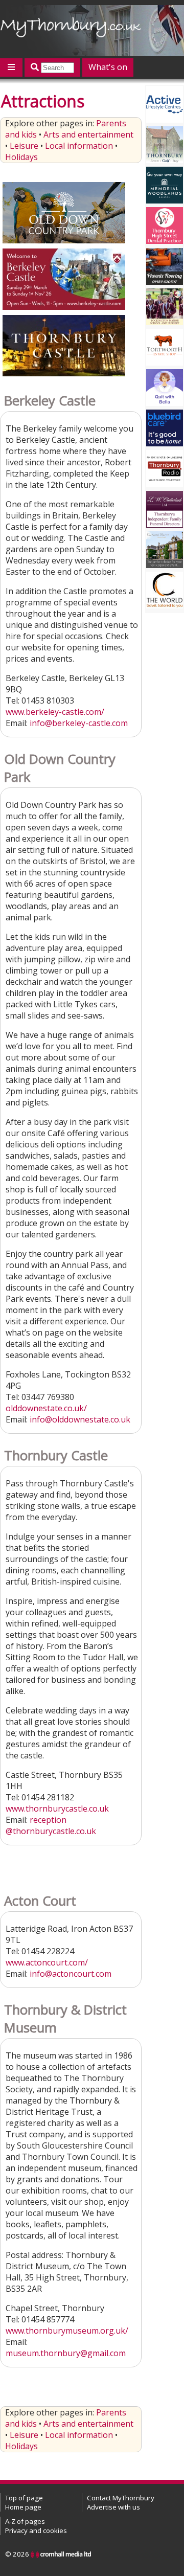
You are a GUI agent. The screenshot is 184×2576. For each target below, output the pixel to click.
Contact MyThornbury (121, 2498)
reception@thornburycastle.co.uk (51, 1825)
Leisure (24, 146)
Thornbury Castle (56, 1455)
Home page (23, 2507)
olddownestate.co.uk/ (46, 1408)
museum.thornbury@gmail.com (66, 2353)
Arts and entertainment (88, 134)
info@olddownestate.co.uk (80, 1419)
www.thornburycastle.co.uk (57, 1809)
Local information (79, 146)
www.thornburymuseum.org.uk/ (67, 2331)
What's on (108, 67)
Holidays (21, 157)
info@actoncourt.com (71, 1974)
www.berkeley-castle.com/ (55, 712)
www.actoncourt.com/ (47, 1962)
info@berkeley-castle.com (79, 723)
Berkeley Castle (50, 401)
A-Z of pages (25, 2521)
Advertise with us (113, 2507)
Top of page (24, 2498)
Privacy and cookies (36, 2530)
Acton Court (40, 1901)
